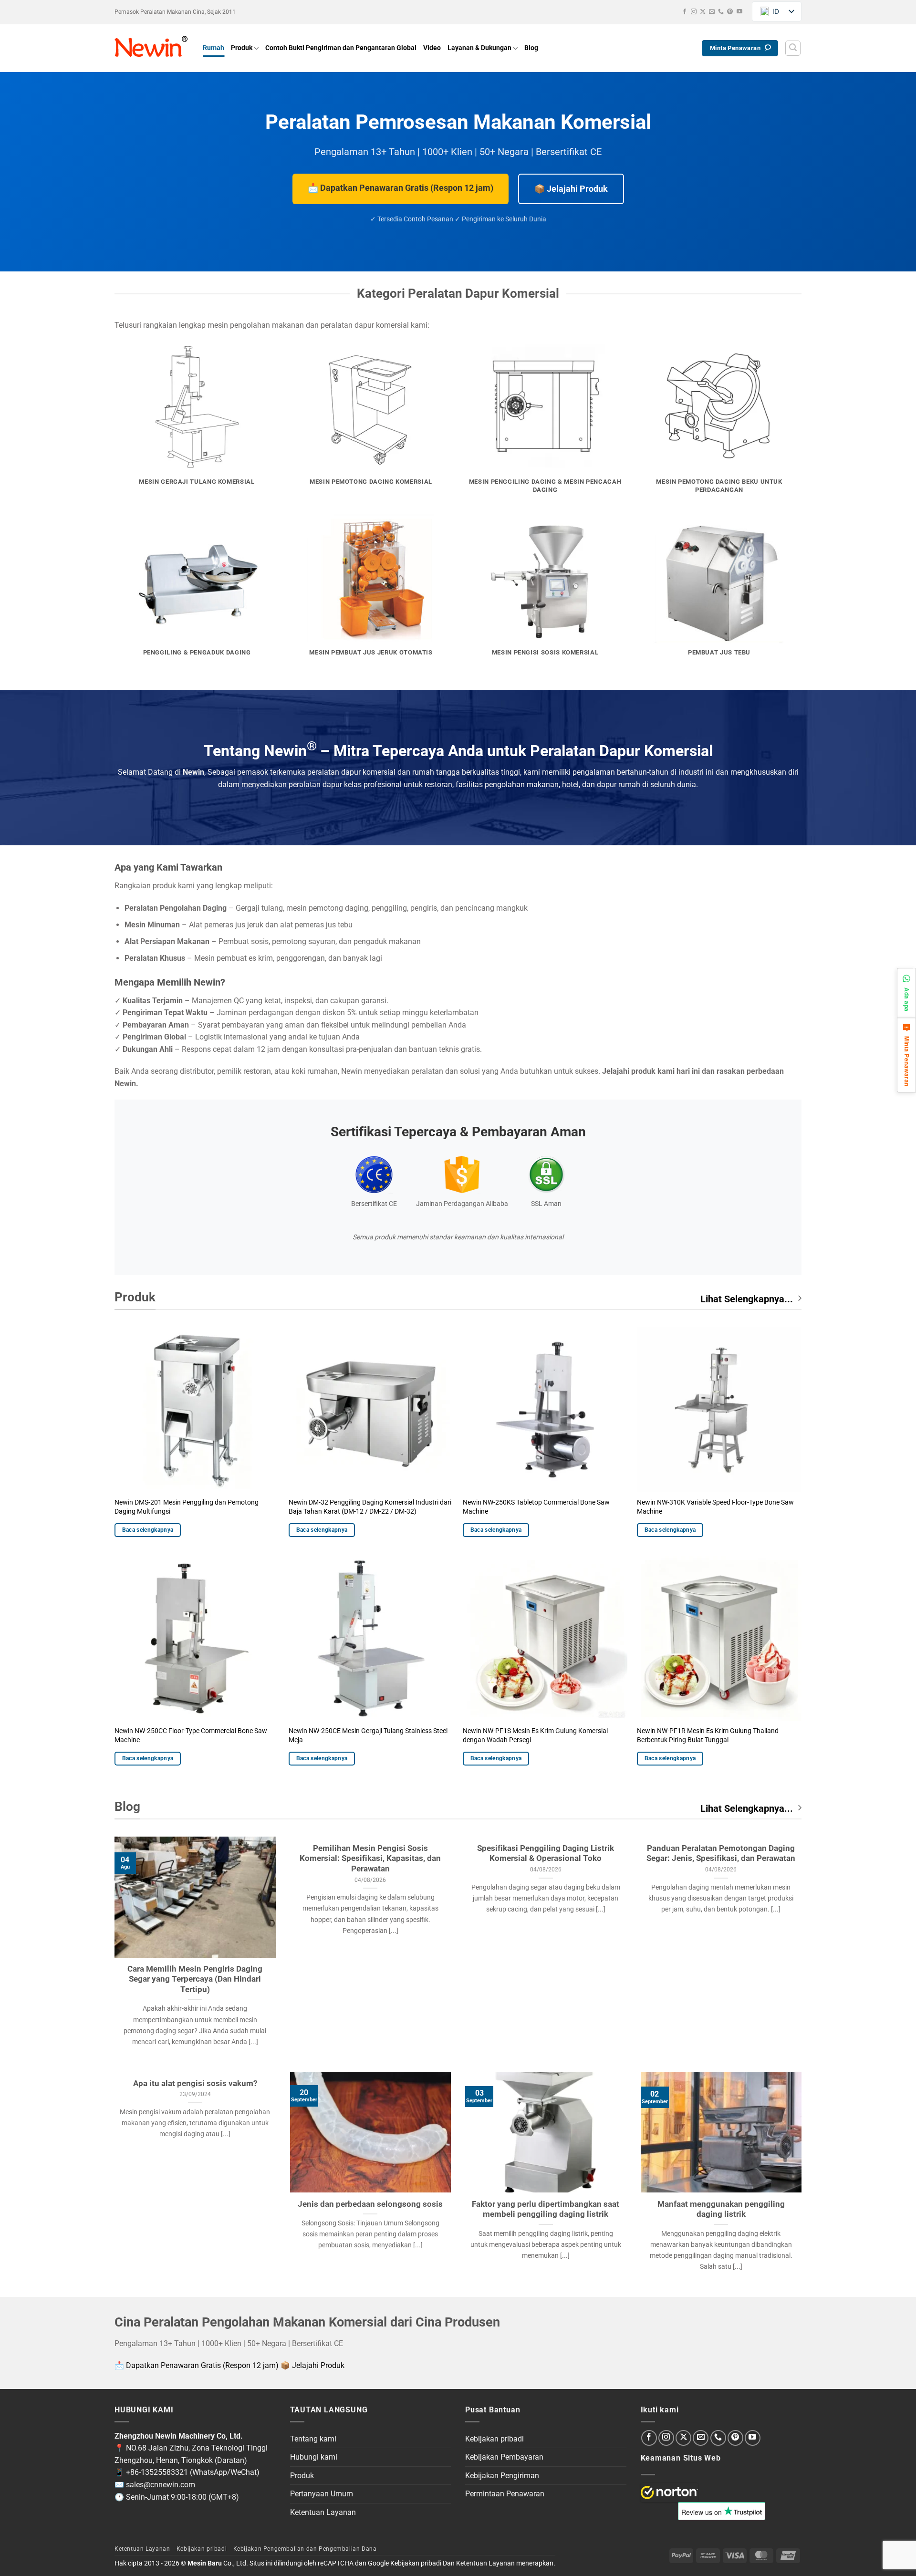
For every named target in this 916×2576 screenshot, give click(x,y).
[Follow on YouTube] (739, 12)
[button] (793, 48)
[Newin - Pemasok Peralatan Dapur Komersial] (151, 48)
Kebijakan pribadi (494, 2439)
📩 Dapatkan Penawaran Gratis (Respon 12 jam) (401, 188)
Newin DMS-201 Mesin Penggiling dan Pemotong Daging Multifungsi (187, 1507)
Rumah (213, 48)
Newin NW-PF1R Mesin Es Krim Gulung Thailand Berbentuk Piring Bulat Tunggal (708, 1735)
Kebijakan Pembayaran (504, 2457)
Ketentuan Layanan (323, 2512)
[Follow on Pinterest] (730, 12)
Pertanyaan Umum (322, 2494)
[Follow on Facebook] (685, 12)
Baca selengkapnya (148, 1530)
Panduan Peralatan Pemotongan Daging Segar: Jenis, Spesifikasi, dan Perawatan (721, 1854)
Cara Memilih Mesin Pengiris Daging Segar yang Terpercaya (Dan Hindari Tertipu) (195, 1979)
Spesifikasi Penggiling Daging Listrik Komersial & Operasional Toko (546, 1854)
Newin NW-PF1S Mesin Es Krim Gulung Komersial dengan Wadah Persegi (535, 1735)
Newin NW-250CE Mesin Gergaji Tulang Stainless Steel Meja (368, 1735)
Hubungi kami (314, 2457)
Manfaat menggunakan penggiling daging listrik (721, 2209)
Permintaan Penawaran (505, 2494)
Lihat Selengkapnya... (747, 1299)
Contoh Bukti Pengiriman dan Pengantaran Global (341, 48)
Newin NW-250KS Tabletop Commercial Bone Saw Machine (536, 1507)
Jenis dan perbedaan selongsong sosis (370, 2204)
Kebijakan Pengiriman (502, 2476)
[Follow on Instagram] (694, 12)
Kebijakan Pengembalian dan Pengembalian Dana (305, 2549)
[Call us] (721, 12)
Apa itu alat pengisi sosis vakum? (195, 2083)
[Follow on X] (703, 12)
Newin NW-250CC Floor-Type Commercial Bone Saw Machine (191, 1735)
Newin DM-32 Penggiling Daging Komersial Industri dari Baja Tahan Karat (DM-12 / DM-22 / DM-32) (370, 1507)
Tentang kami (313, 2439)
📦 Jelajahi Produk (571, 189)
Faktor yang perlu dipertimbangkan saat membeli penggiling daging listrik (546, 2209)
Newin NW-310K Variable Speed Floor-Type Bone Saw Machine (715, 1507)
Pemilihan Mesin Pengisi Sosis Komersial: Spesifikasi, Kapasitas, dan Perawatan (370, 1859)
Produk (242, 48)
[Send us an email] (712, 12)
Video (432, 48)
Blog (531, 48)
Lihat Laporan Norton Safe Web (669, 2493)
